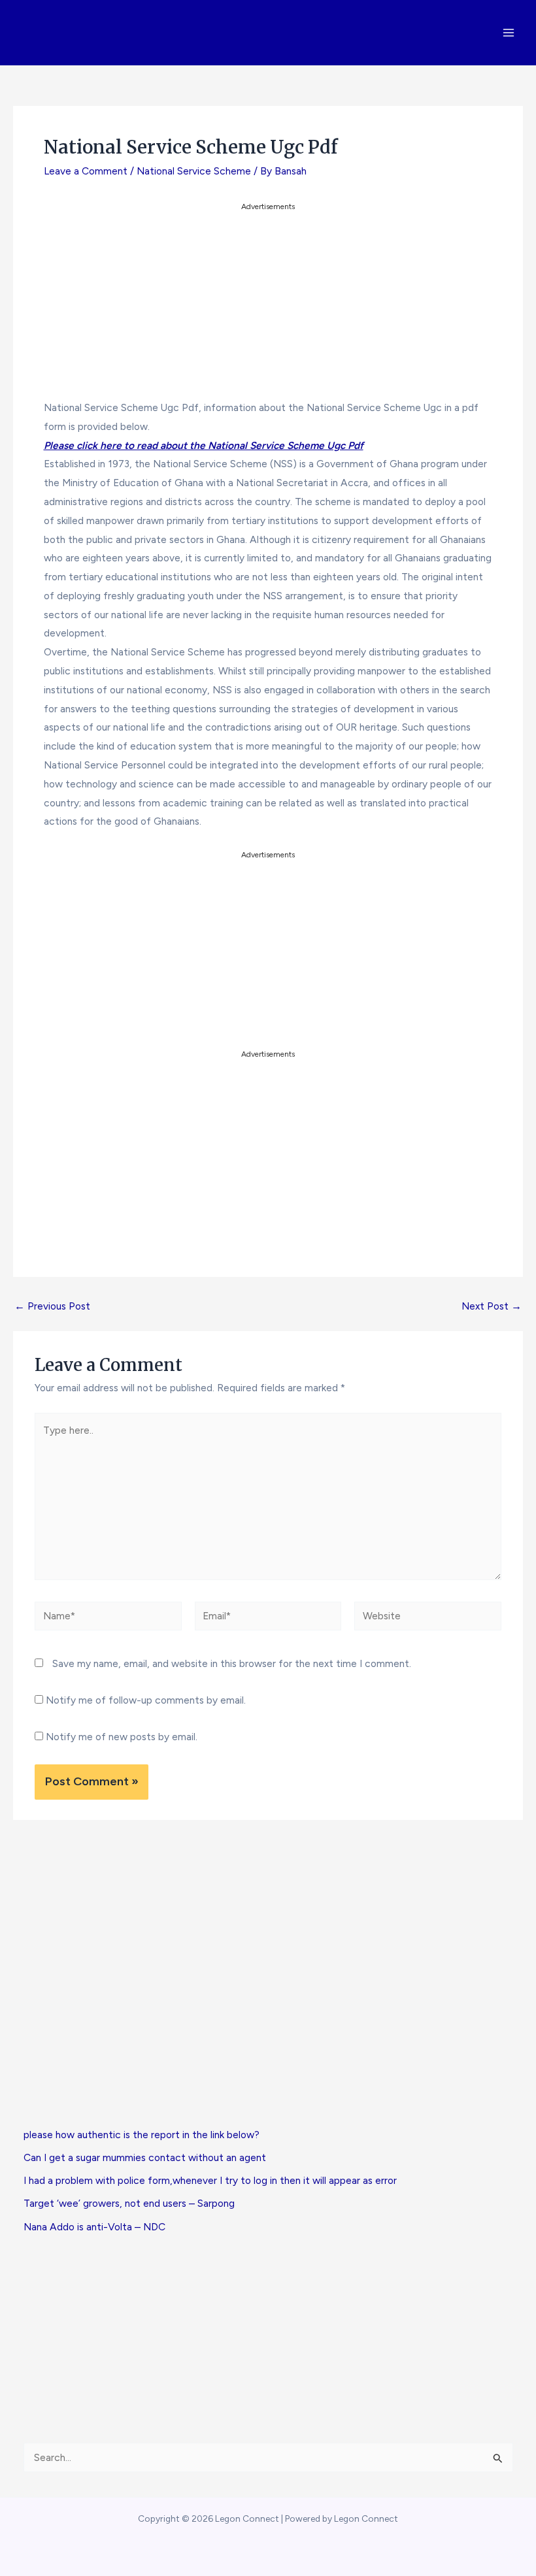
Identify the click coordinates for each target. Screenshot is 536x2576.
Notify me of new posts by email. (122, 1737)
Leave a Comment (86, 171)
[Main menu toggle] (509, 32)
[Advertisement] (268, 305)
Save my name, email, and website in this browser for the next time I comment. (232, 1663)
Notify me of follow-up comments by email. (146, 1700)
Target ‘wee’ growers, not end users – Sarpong (129, 2203)
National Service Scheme (194, 171)
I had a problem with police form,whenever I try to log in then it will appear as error (210, 2180)
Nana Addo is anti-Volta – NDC (94, 2227)
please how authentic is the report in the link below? (142, 2135)
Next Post (492, 1306)
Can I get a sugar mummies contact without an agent (145, 2157)
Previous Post (52, 1306)
